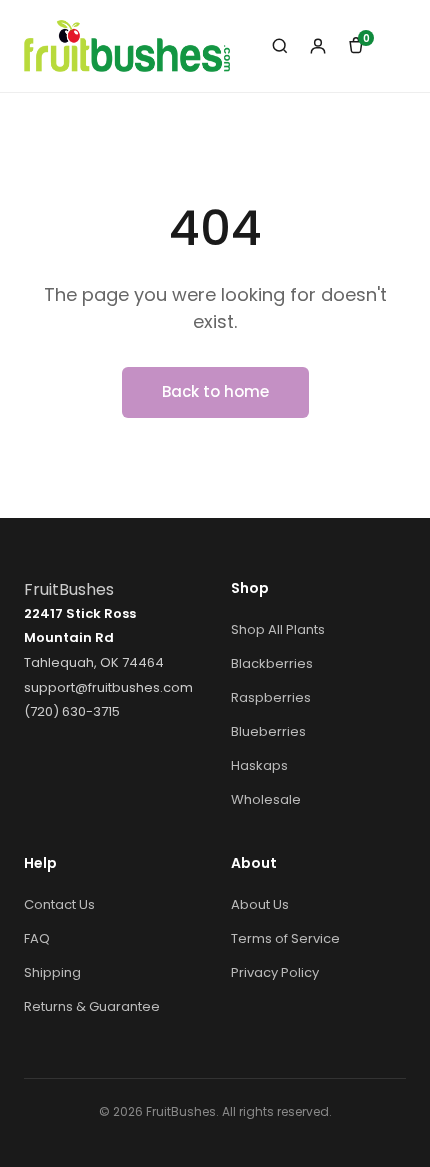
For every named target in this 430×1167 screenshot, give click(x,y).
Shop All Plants (278, 629)
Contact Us (59, 904)
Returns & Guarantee (92, 1006)
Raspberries (271, 697)
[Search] (280, 46)
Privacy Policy (275, 972)
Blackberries (272, 663)
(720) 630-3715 (72, 711)
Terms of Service (285, 938)
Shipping (52, 972)
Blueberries (268, 731)
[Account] (318, 46)
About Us (260, 904)
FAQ (37, 938)
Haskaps (259, 765)
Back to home (215, 391)
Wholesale (266, 799)
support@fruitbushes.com (108, 687)
